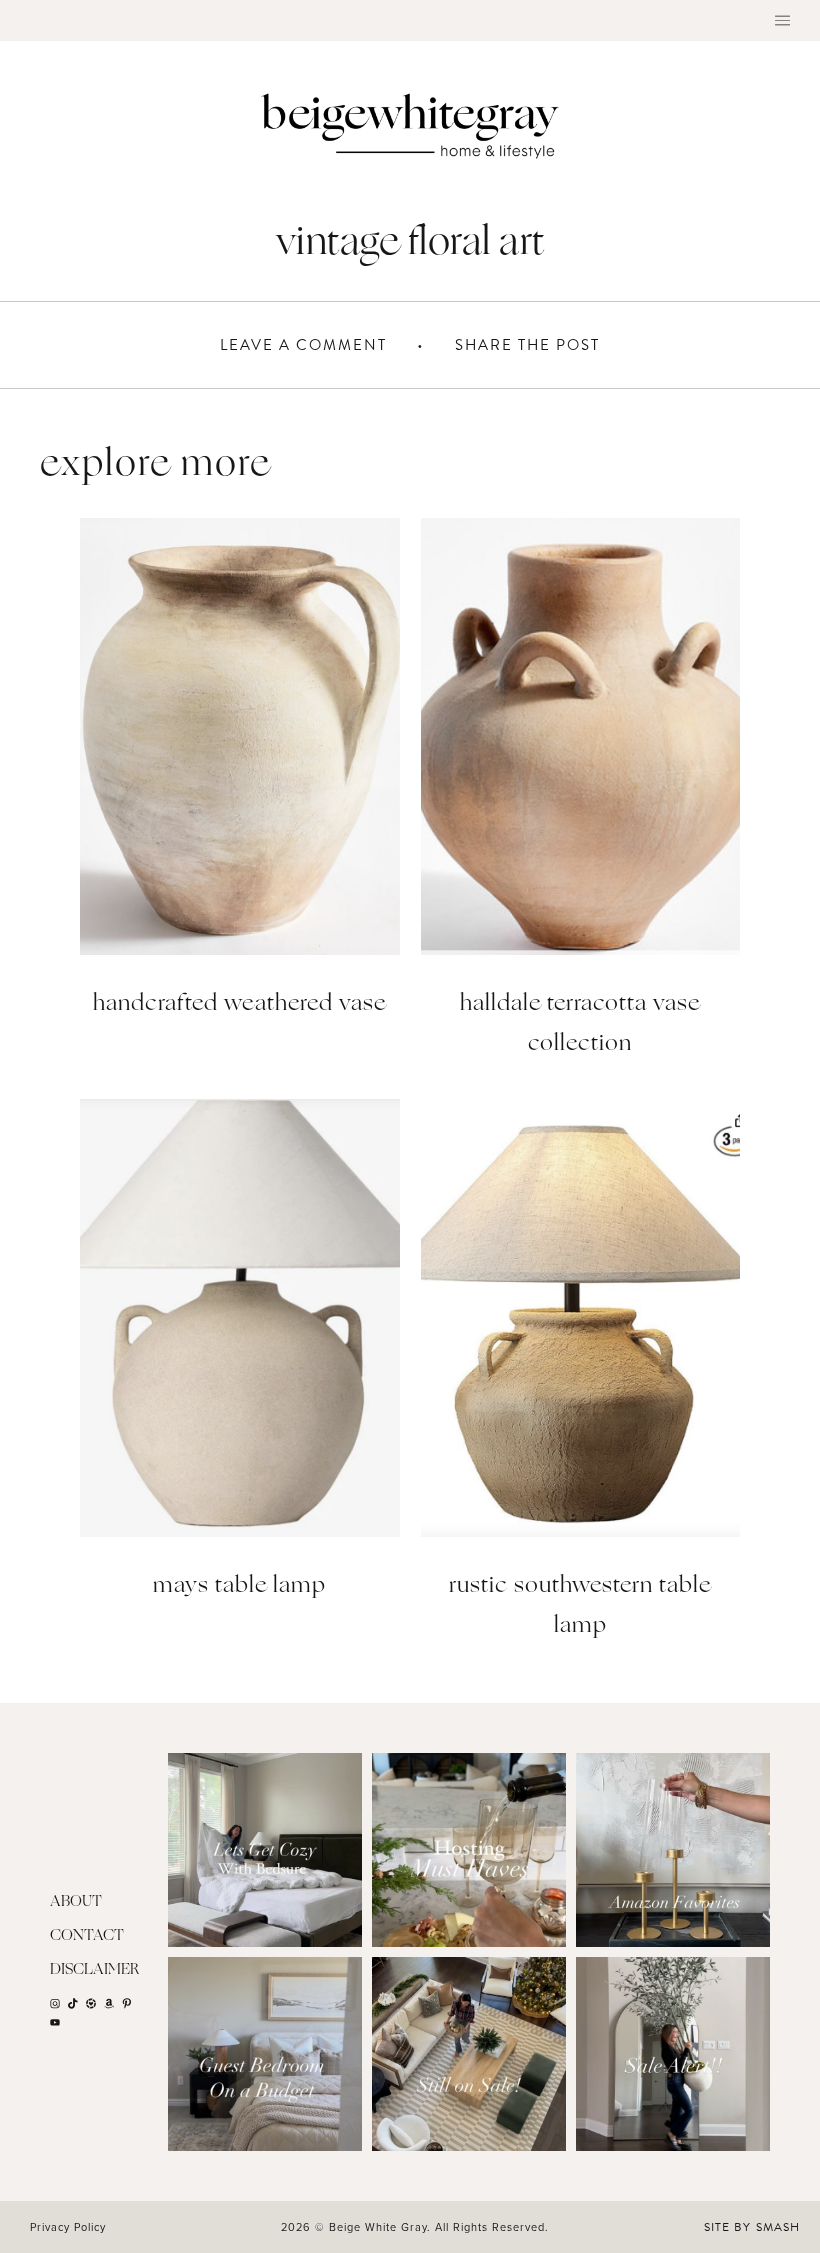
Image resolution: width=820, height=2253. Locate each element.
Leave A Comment (303, 345)
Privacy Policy (68, 2227)
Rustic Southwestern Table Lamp (580, 1606)
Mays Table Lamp (239, 1586)
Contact (87, 1936)
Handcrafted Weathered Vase (239, 1004)
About (76, 1902)
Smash (778, 2227)
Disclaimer (95, 1970)
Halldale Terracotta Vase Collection (580, 1024)
